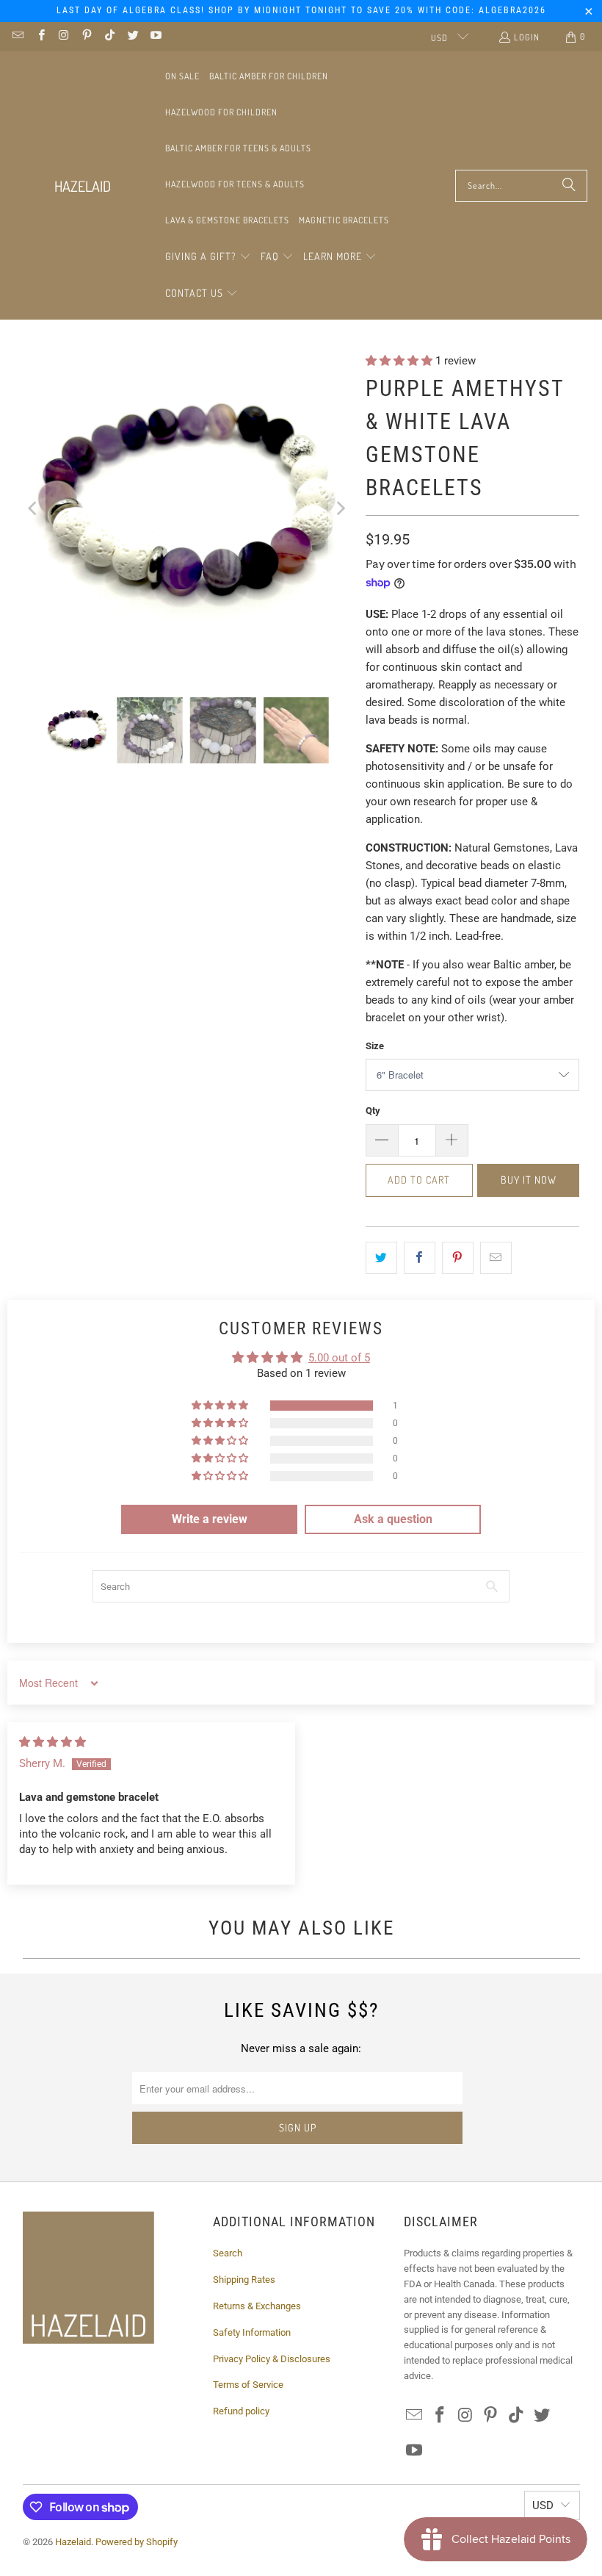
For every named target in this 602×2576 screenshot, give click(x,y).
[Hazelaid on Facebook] (40, 36)
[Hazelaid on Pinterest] (86, 36)
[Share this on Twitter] (381, 1258)
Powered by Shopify (137, 2542)
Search (228, 2253)
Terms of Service (248, 2385)
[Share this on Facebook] (420, 1258)
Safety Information (252, 2332)
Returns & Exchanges (257, 2306)
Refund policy (241, 2411)
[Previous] (34, 508)
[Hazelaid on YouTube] (155, 36)
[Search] (569, 186)
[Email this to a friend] (496, 1258)
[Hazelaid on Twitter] (132, 36)
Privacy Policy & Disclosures (272, 2359)
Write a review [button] (210, 1519)
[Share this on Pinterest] (458, 1258)
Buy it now (529, 1180)
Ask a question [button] (393, 1519)
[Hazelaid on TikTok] (109, 36)
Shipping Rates (244, 2280)
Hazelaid (73, 2542)
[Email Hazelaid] (17, 36)
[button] (208, 257)
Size (375, 1046)
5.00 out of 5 (339, 1358)
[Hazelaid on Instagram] (64, 36)
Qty (373, 1111)
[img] (52, 1742)
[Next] (340, 508)
